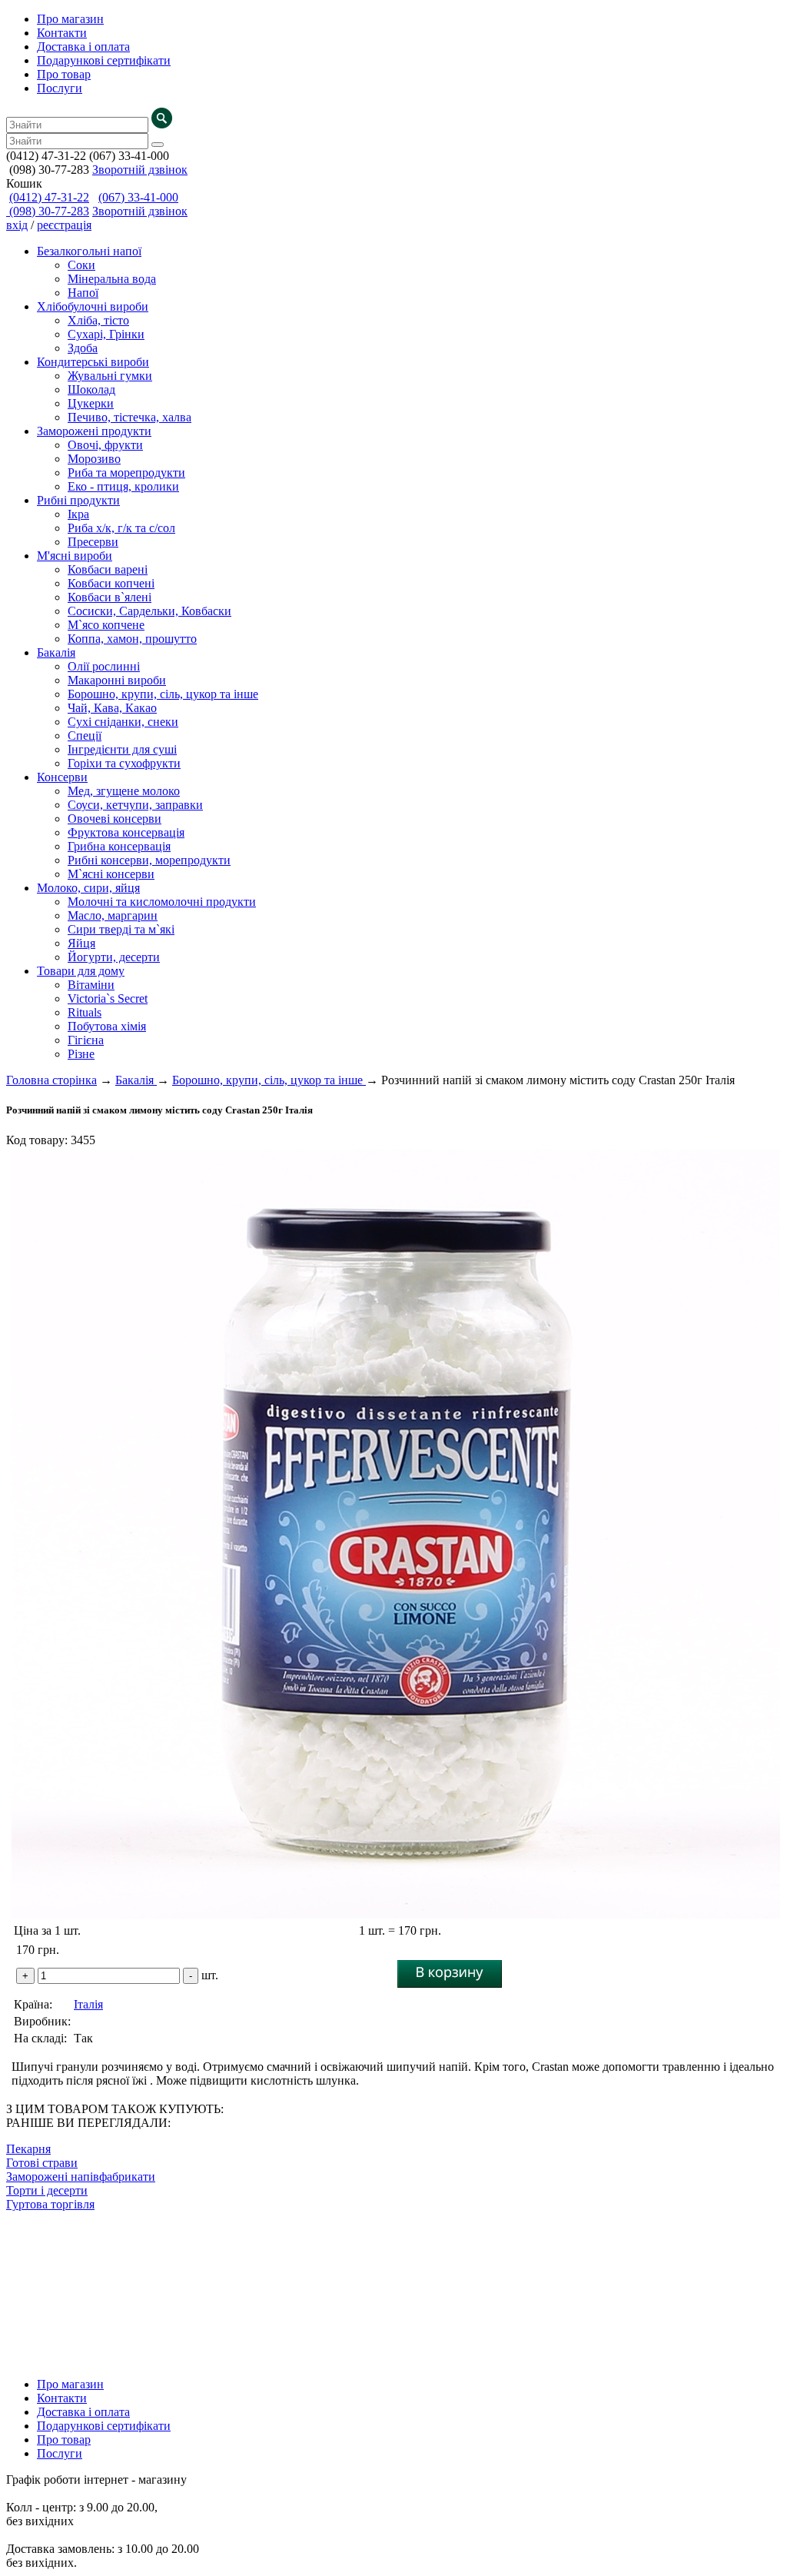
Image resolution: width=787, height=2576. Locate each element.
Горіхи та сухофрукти (124, 763)
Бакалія (56, 652)
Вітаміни (91, 985)
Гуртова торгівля (50, 2204)
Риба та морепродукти (126, 473)
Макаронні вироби (117, 680)
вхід (17, 225)
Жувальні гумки (110, 376)
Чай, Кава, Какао (112, 708)
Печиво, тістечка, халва (130, 417)
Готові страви (42, 2163)
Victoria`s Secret (108, 998)
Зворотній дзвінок (140, 170)
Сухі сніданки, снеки (123, 722)
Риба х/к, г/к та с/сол (121, 528)
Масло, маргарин (113, 915)
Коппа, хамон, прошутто (132, 639)
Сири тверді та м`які (121, 929)
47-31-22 (49, 197)
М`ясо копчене (106, 625)
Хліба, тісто (98, 320)
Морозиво (94, 459)
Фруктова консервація (126, 832)
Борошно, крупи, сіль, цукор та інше (163, 694)
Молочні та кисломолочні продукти (162, 902)
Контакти (62, 33)
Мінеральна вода (112, 279)
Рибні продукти (78, 500)
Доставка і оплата (83, 47)
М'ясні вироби (75, 556)
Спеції (85, 736)
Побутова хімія (107, 1026)
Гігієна (86, 1040)
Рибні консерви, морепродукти (149, 860)
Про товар (64, 74)
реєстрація (64, 225)
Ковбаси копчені (111, 583)
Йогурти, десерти (114, 957)
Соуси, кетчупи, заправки (135, 805)
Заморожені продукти (94, 431)
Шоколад (91, 389)
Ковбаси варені (108, 569)
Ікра (78, 514)
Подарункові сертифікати (104, 60)
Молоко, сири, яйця (88, 888)
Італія (88, 2004)
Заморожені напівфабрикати (81, 2177)
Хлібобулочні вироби (93, 306)
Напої (83, 293)
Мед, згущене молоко (124, 791)
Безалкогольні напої (89, 251)
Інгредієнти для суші (122, 749)
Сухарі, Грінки (106, 334)
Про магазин (70, 19)
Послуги (60, 88)
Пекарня (28, 2149)
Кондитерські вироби (93, 362)
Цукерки (91, 403)
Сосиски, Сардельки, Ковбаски (149, 611)
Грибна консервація (119, 846)
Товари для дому (81, 971)
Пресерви (93, 542)
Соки (81, 265)
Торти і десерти (47, 2190)
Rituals (85, 1012)
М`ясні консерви (111, 874)
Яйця (81, 943)
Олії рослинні (104, 666)
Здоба (83, 348)
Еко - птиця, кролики (123, 486)
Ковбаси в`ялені (110, 597)
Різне (81, 1054)
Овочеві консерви (115, 819)
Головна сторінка (51, 1080)
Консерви (62, 777)
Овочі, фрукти (105, 445)
